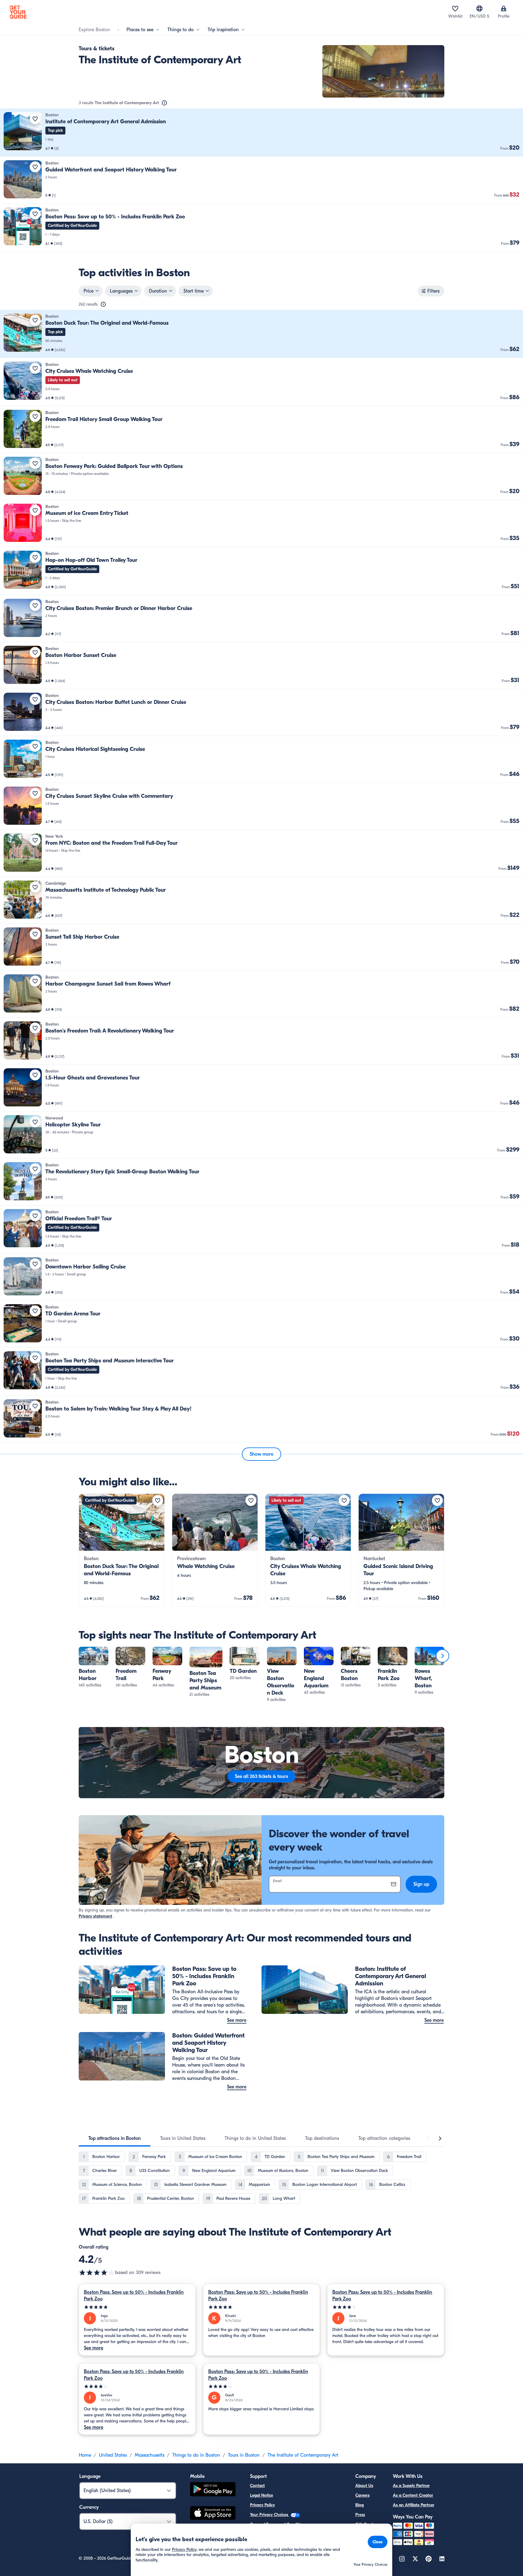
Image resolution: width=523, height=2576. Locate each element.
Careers (362, 2495)
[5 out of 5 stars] (137, 2307)
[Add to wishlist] (35, 119)
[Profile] (504, 8)
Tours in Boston (244, 2455)
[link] (261, 133)
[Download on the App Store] (213, 2514)
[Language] (479, 8)
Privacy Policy (262, 2505)
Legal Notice (261, 2495)
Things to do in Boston (196, 2455)
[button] (261, 133)
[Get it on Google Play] (213, 2490)
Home (85, 2455)
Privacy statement (95, 1916)
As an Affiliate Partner (414, 2505)
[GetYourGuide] (18, 12)
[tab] (115, 2138)
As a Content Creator (413, 2495)
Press (360, 2515)
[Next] (442, 1656)
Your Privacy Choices (270, 2515)
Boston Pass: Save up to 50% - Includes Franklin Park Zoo (134, 2296)
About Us (364, 2486)
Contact (257, 2486)
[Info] (164, 103)
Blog (360, 2505)
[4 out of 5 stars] (386, 2307)
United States (113, 2455)
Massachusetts (150, 2455)
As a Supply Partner (411, 2486)
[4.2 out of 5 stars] (97, 2273)
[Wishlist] (455, 8)
